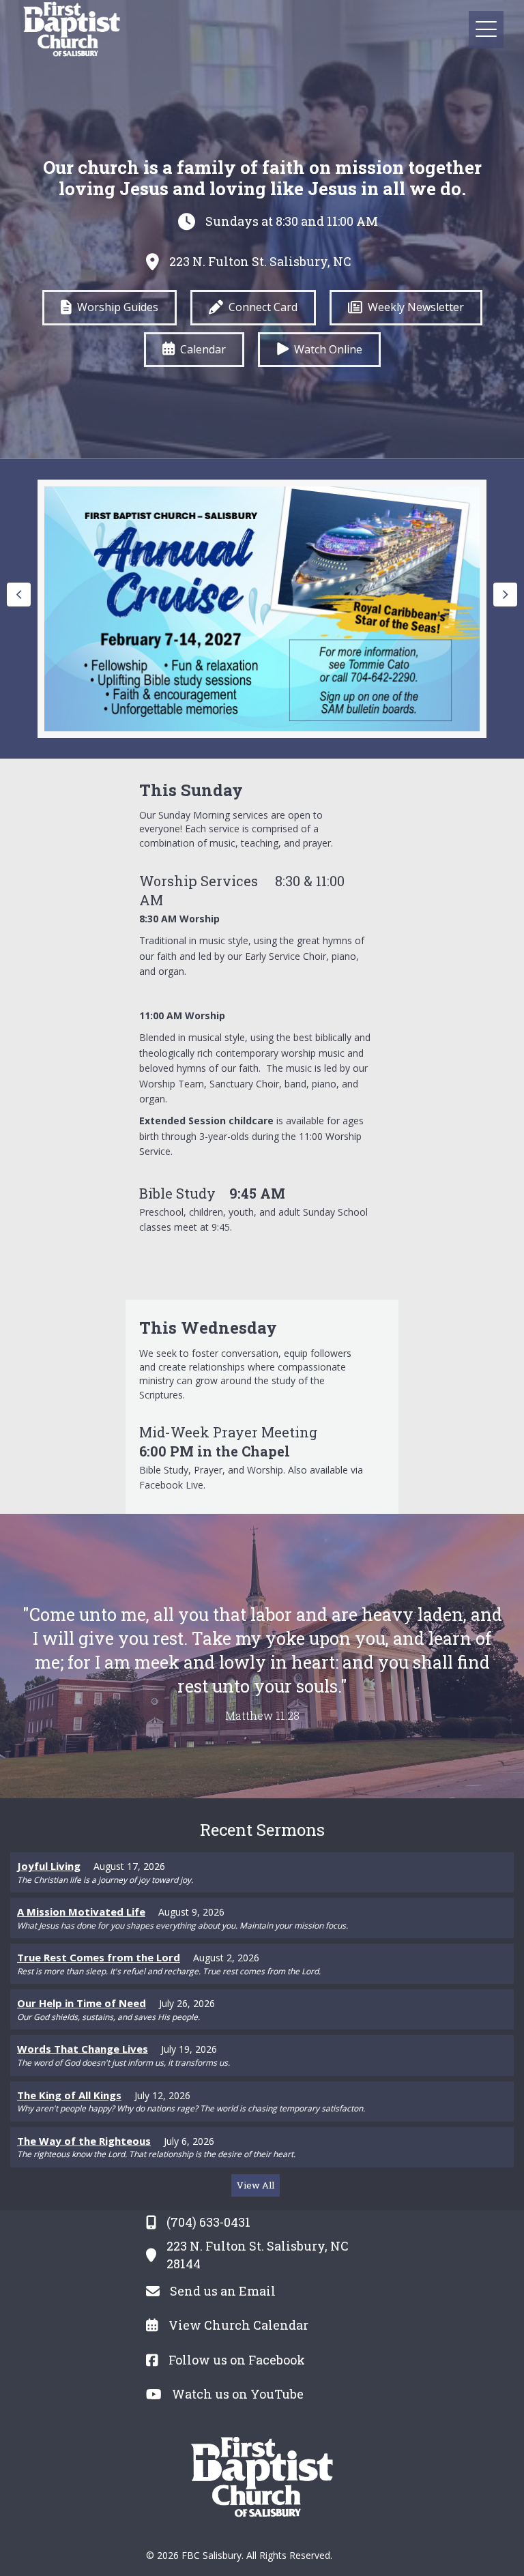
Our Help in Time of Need (82, 2003)
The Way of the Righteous (84, 2141)
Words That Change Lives (83, 2049)
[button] (486, 30)
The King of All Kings (69, 2095)
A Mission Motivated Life (81, 1912)
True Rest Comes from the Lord (99, 1957)
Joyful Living (49, 1866)
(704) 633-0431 (208, 2222)
